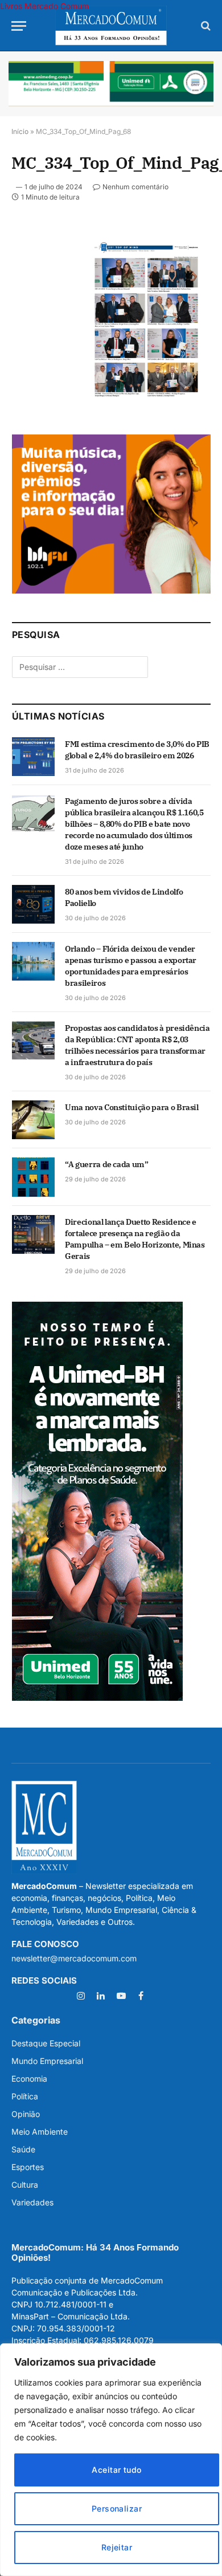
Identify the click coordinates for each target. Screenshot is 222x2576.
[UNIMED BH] (97, 1698)
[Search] (205, 26)
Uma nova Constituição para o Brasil (132, 1107)
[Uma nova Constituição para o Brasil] (33, 1120)
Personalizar (117, 2508)
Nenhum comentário (135, 187)
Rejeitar (117, 2547)
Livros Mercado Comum (44, 6)
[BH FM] (111, 590)
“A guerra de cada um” (107, 1164)
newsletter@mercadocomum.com (74, 1958)
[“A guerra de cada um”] (33, 1177)
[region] (111, 2460)
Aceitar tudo (116, 2470)
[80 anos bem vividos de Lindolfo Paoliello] (33, 904)
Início (20, 131)
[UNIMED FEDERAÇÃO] (111, 84)
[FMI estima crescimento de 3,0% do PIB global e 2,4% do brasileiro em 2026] (33, 757)
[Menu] (19, 26)
